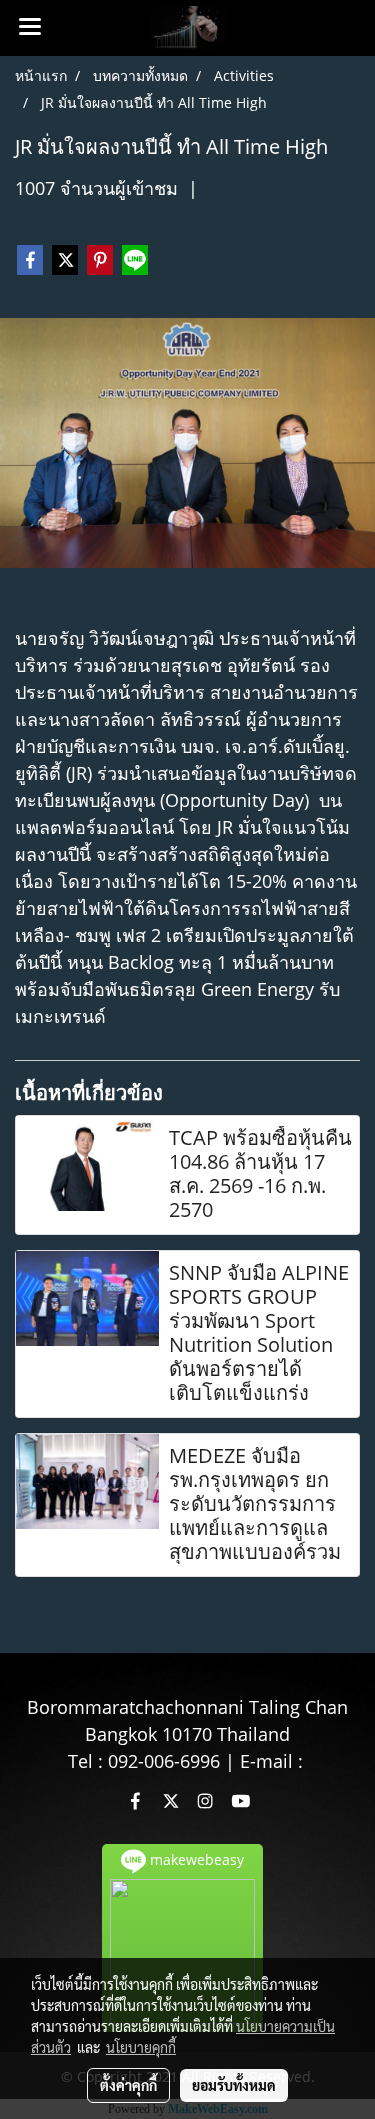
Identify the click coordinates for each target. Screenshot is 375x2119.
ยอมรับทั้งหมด (234, 2085)
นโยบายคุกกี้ (141, 2047)
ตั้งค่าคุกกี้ (128, 2085)
